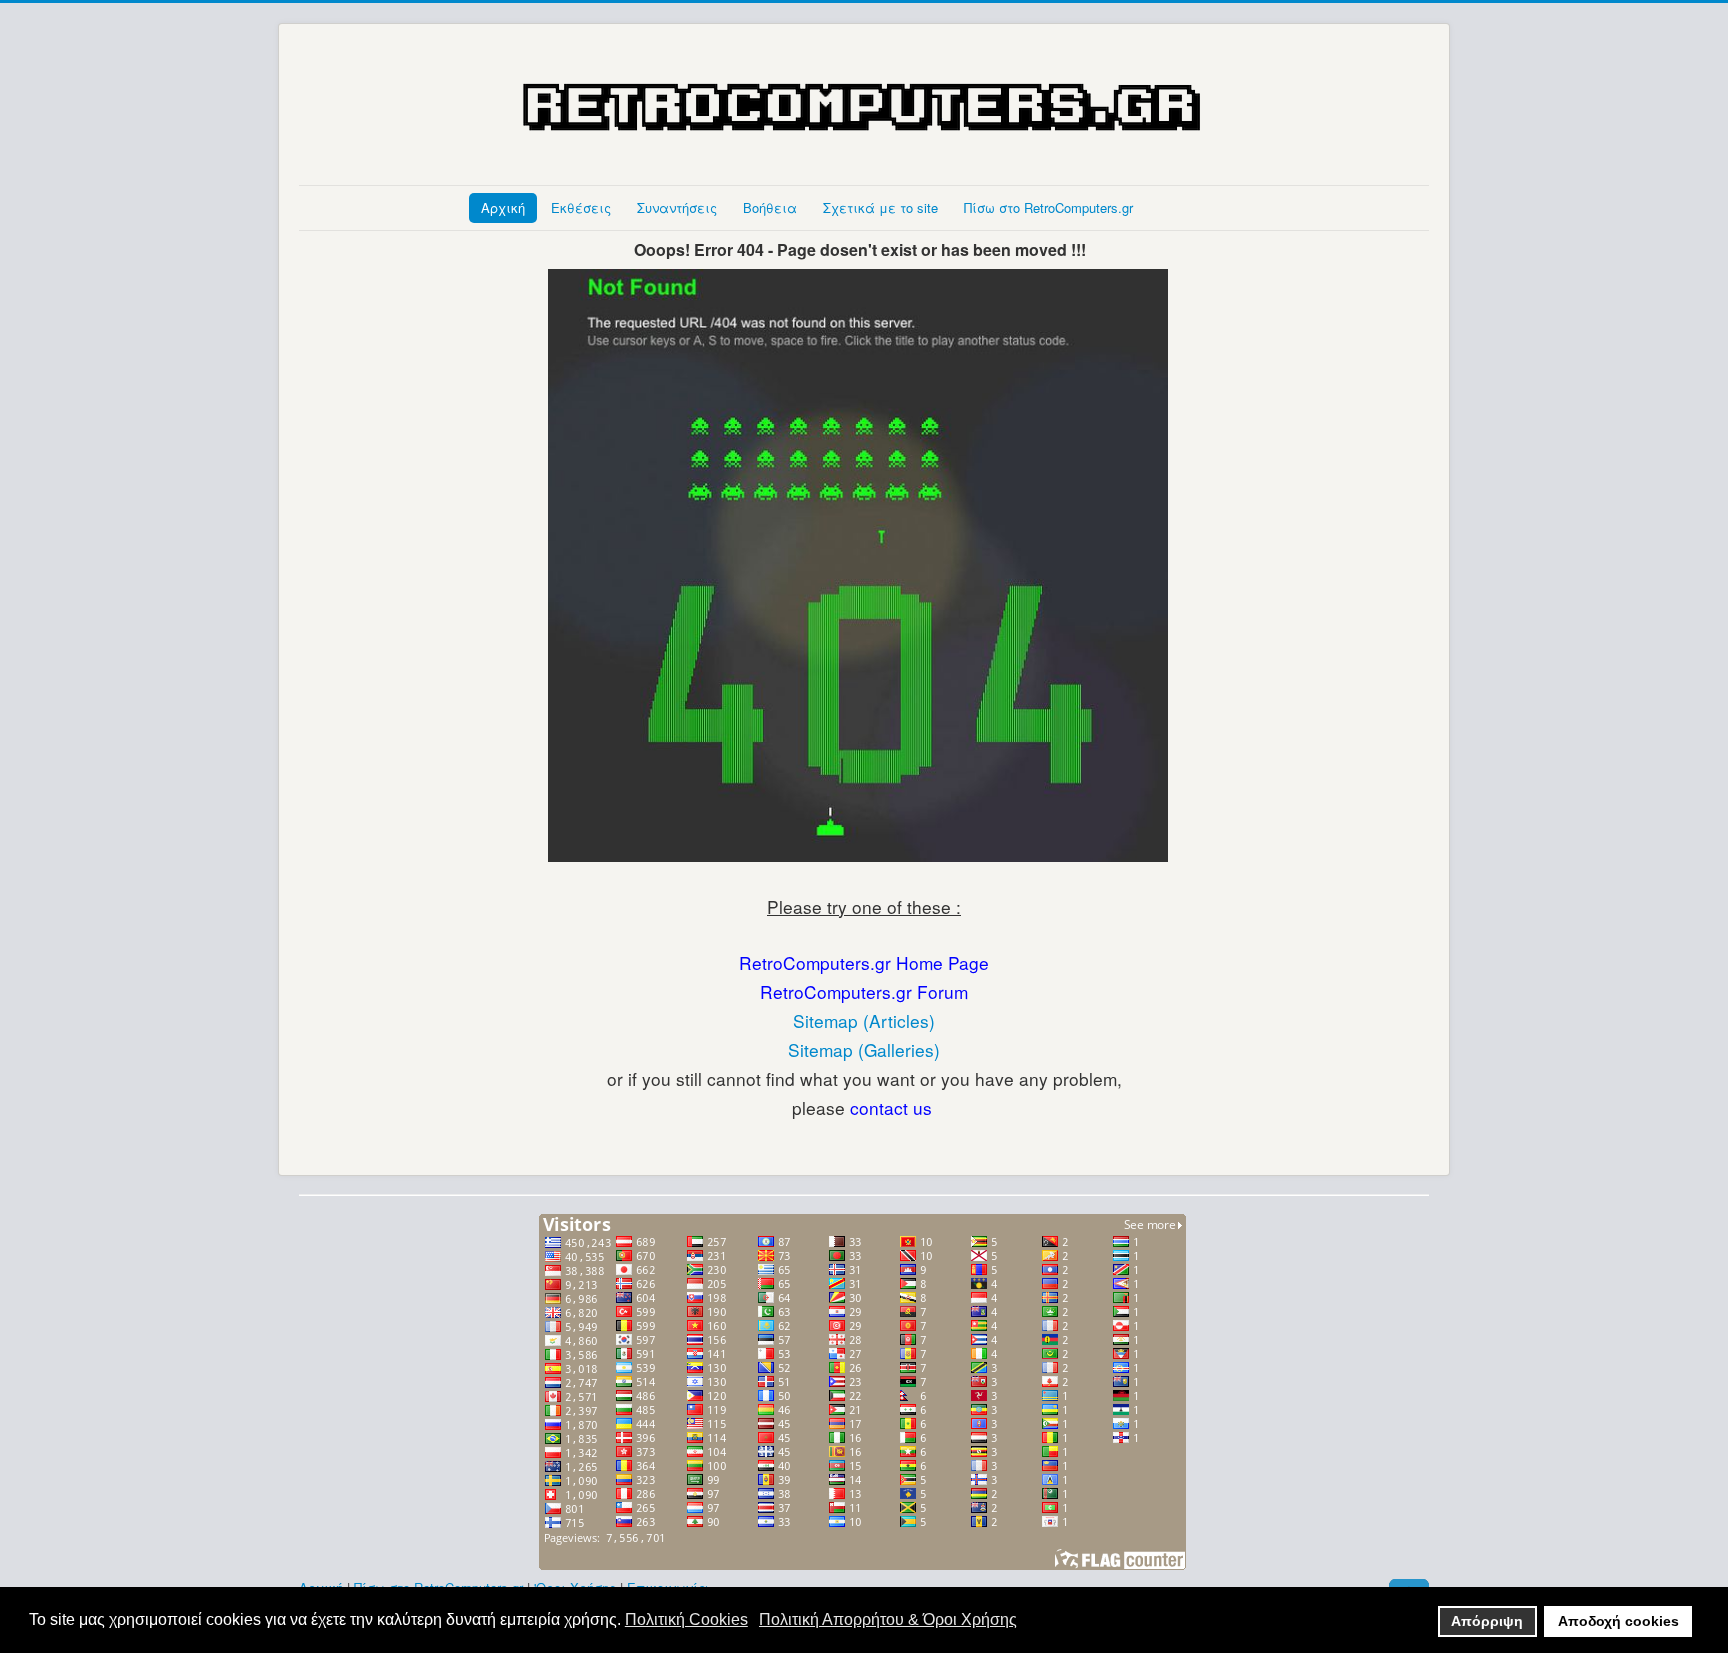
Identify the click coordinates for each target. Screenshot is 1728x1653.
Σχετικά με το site (880, 207)
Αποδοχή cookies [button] (1618, 1621)
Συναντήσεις (677, 207)
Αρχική (503, 207)
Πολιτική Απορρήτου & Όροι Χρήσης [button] (888, 1619)
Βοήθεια (770, 207)
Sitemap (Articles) (864, 1020)
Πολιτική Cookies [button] (686, 1619)
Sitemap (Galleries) (864, 1049)
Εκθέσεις (581, 207)
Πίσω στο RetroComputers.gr (1048, 207)
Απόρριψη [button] (1487, 1621)
